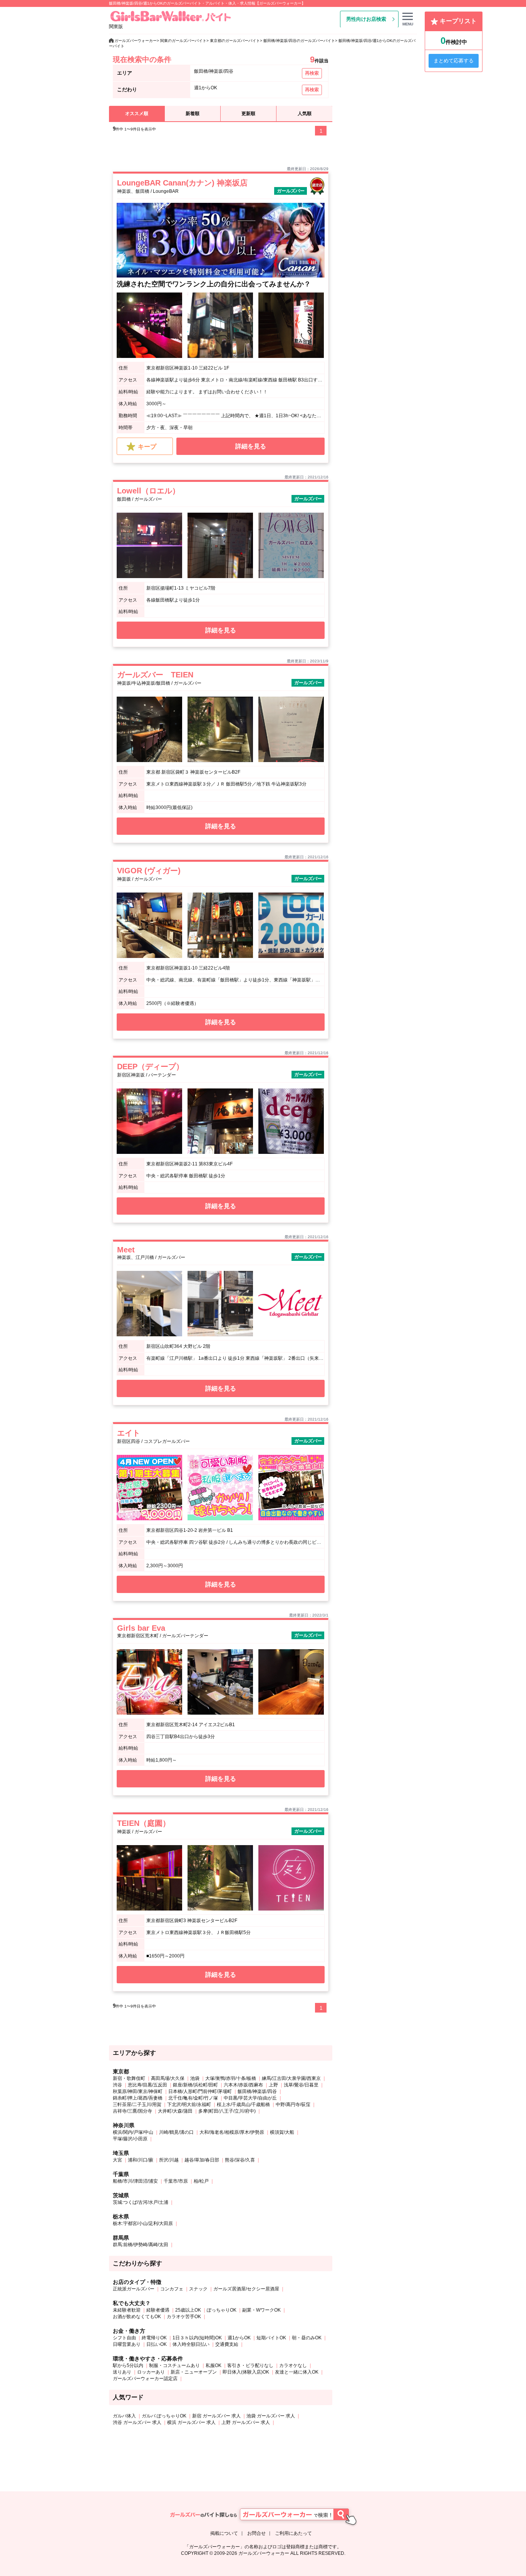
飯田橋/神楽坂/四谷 (257, 2091)
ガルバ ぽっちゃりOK (164, 2416)
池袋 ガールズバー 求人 (271, 2416)
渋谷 (117, 2085)
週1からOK (239, 2338)
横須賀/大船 (282, 2132)
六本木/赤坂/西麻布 (243, 2085)
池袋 (195, 2078)
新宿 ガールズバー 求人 (216, 2416)
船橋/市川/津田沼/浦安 (135, 2181)
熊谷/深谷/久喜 (240, 2160)
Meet (126, 1250)
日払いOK (157, 2344)
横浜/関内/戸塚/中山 (133, 2132)
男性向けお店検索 (366, 19)
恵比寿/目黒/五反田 (147, 2085)
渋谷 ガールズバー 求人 (137, 2422)
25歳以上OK (188, 2310)
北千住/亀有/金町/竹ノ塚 (193, 2098)
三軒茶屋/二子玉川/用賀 (137, 2105)
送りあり (122, 2372)
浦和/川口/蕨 (141, 2160)
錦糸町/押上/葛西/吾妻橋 (138, 2098)
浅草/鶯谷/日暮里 (301, 2085)
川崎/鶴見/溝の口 (176, 2132)
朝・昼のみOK (307, 2338)
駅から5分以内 (128, 2365)
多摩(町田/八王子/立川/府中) (227, 2111)
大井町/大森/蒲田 (175, 2111)
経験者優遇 (158, 2310)
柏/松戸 (201, 2181)
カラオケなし (293, 2365)
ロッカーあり (151, 2372)
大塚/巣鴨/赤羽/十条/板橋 (231, 2078)
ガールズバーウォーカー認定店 (145, 2379)
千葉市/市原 (176, 2181)
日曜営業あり (127, 2344)
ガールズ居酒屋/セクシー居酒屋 (246, 2289)
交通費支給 (227, 2344)
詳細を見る (251, 446)
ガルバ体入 (124, 2416)
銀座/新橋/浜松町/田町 (195, 2085)
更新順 (248, 114)
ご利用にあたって (293, 2533)
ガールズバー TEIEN (155, 675)
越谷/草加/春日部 (202, 2160)
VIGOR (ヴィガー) (149, 871)
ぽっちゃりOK (222, 2310)
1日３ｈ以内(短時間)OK (197, 2338)
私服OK (214, 2365)
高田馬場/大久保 (168, 2078)
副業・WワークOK (261, 2310)
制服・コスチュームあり (174, 2365)
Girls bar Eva (141, 1628)
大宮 (117, 2160)
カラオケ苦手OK (184, 2317)
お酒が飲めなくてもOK (137, 2317)
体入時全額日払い (191, 2344)
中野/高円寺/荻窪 (293, 2105)
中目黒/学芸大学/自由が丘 (250, 2098)
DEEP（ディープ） (150, 1067)
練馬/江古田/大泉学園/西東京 (291, 2078)
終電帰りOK (154, 2338)
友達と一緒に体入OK (297, 2372)
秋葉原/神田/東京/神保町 (138, 2091)
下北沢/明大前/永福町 (189, 2105)
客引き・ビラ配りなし (250, 2365)
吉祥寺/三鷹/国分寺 (132, 2111)
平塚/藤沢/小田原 (130, 2139)
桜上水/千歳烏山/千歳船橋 (243, 2105)
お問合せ (256, 2533)
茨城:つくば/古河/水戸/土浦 (141, 2202)
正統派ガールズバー (134, 2289)
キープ (147, 447)
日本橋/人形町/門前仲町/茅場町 (200, 2091)
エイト (129, 1433)
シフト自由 (124, 2338)
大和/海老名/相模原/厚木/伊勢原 (232, 2132)
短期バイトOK (271, 2338)
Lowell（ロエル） (148, 491)
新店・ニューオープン (194, 2372)
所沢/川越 (169, 2160)
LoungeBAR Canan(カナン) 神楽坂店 (182, 183)
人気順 (305, 114)
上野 (273, 2085)
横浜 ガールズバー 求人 (191, 2422)
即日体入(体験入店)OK (246, 2372)
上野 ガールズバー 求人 (246, 2422)
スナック (198, 2289)
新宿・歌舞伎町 (129, 2078)
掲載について (224, 2533)
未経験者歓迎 (127, 2310)
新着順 (193, 114)
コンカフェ (172, 2289)
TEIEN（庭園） (144, 1823)
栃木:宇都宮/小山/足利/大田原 (143, 2223)
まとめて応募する (454, 61)
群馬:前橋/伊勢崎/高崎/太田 (141, 2245)
